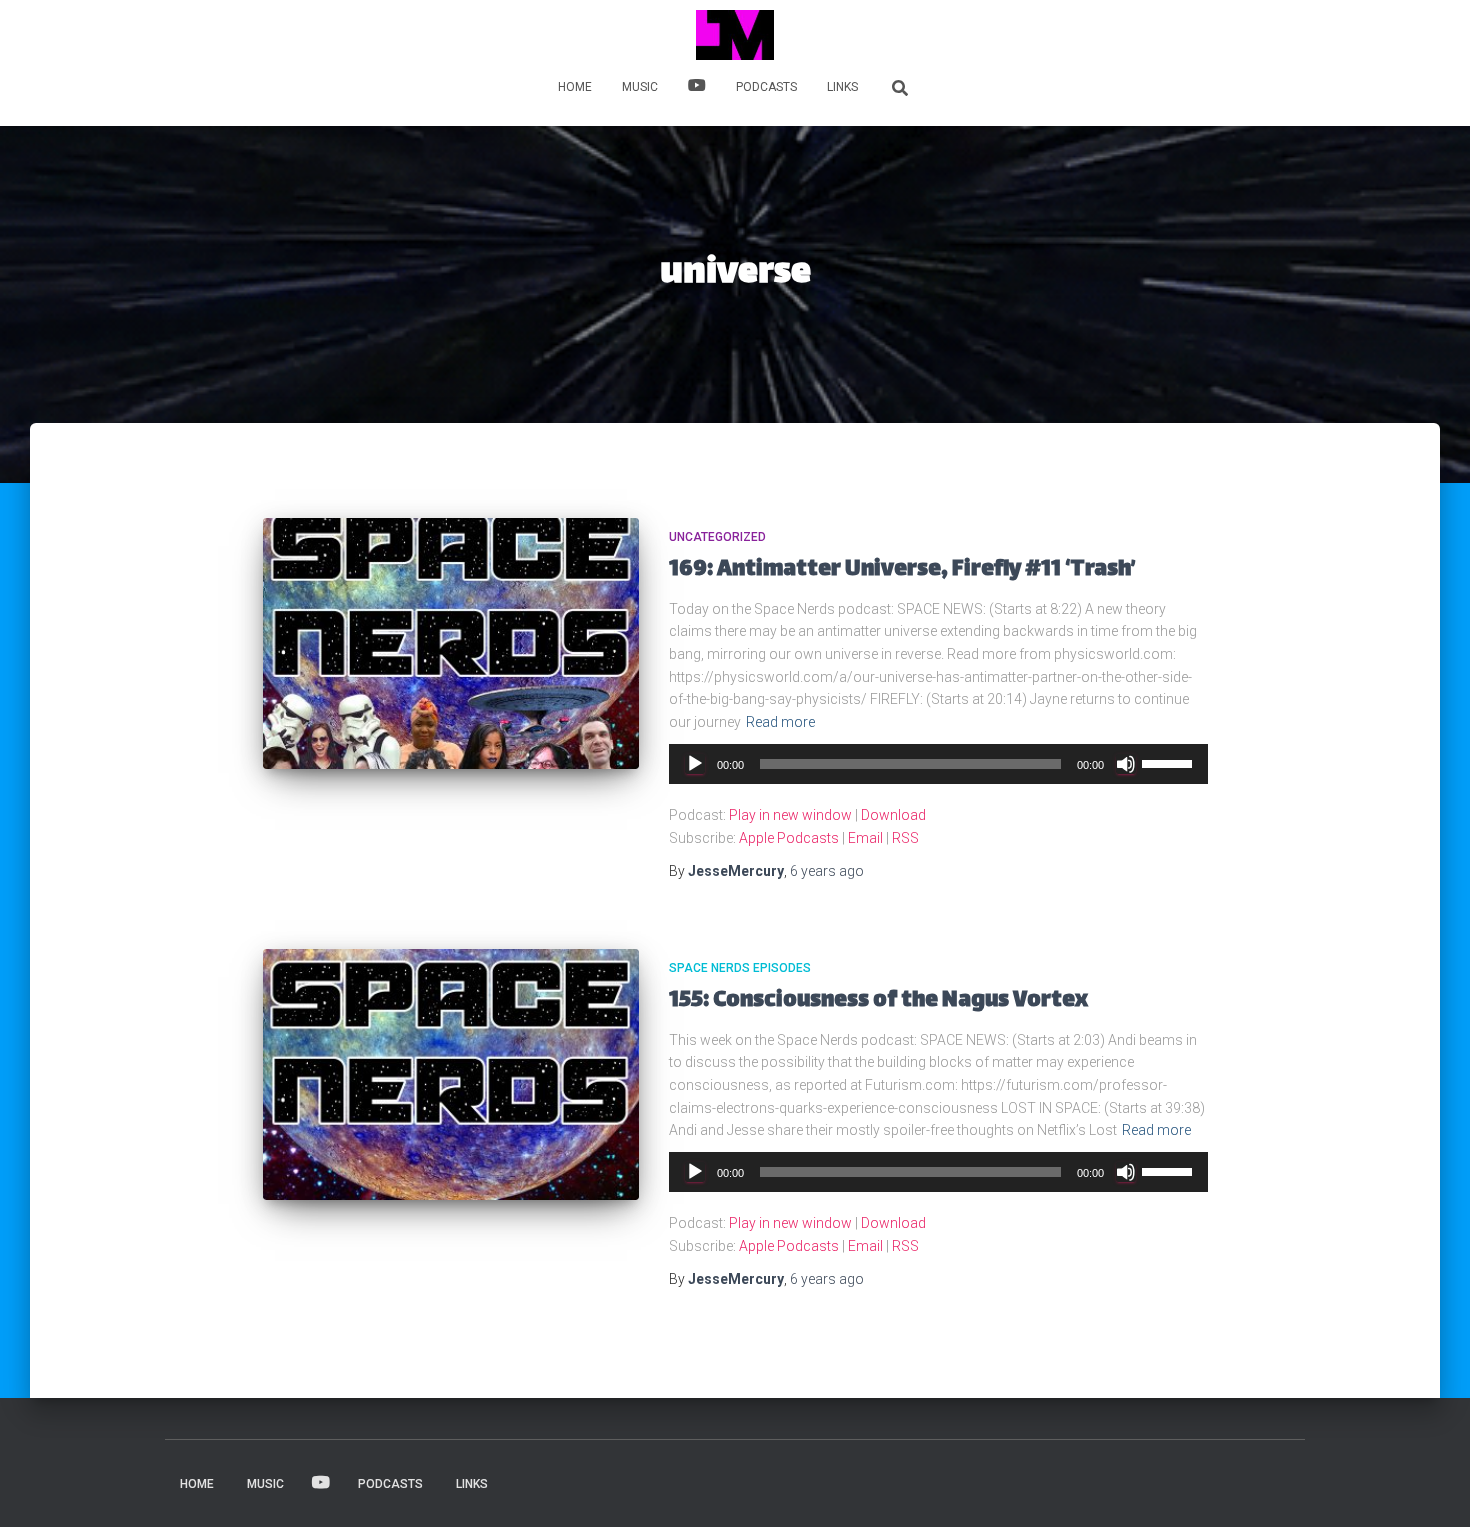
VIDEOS (697, 88)
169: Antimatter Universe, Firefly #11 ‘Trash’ (902, 570)
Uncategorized (717, 537)
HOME (575, 87)
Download (893, 815)
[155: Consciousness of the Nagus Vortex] (451, 1074)
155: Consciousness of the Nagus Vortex (878, 1001)
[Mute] (1126, 764)
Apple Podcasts (789, 838)
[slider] (1170, 762)
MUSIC (640, 87)
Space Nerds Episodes (740, 968)
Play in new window (790, 815)
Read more (780, 722)
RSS (905, 838)
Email (865, 838)
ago (827, 871)
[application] (938, 764)
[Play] (695, 764)
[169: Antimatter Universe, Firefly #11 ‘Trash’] (451, 643)
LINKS (842, 87)
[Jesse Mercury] (735, 35)
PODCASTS (766, 87)
